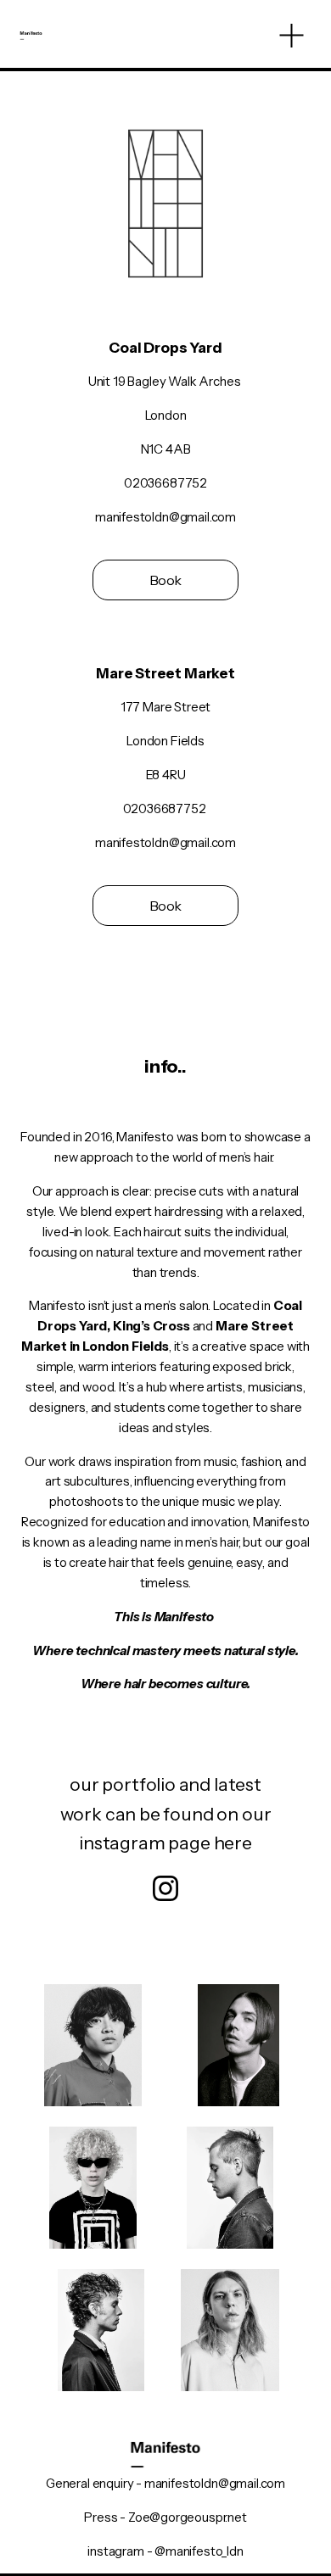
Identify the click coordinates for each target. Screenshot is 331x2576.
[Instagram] (165, 1888)
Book (165, 580)
